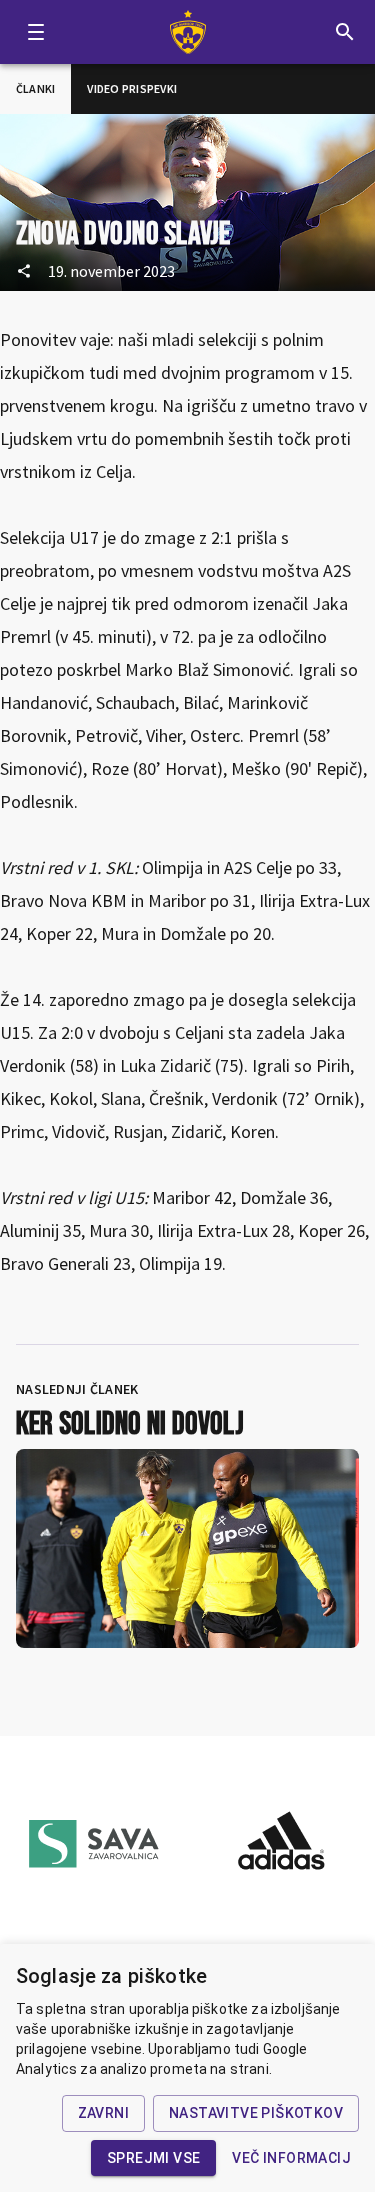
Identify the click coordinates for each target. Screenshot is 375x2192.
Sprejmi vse (153, 2158)
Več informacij (291, 2158)
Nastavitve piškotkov (256, 2113)
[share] (24, 271)
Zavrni (103, 2113)
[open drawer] (36, 32)
